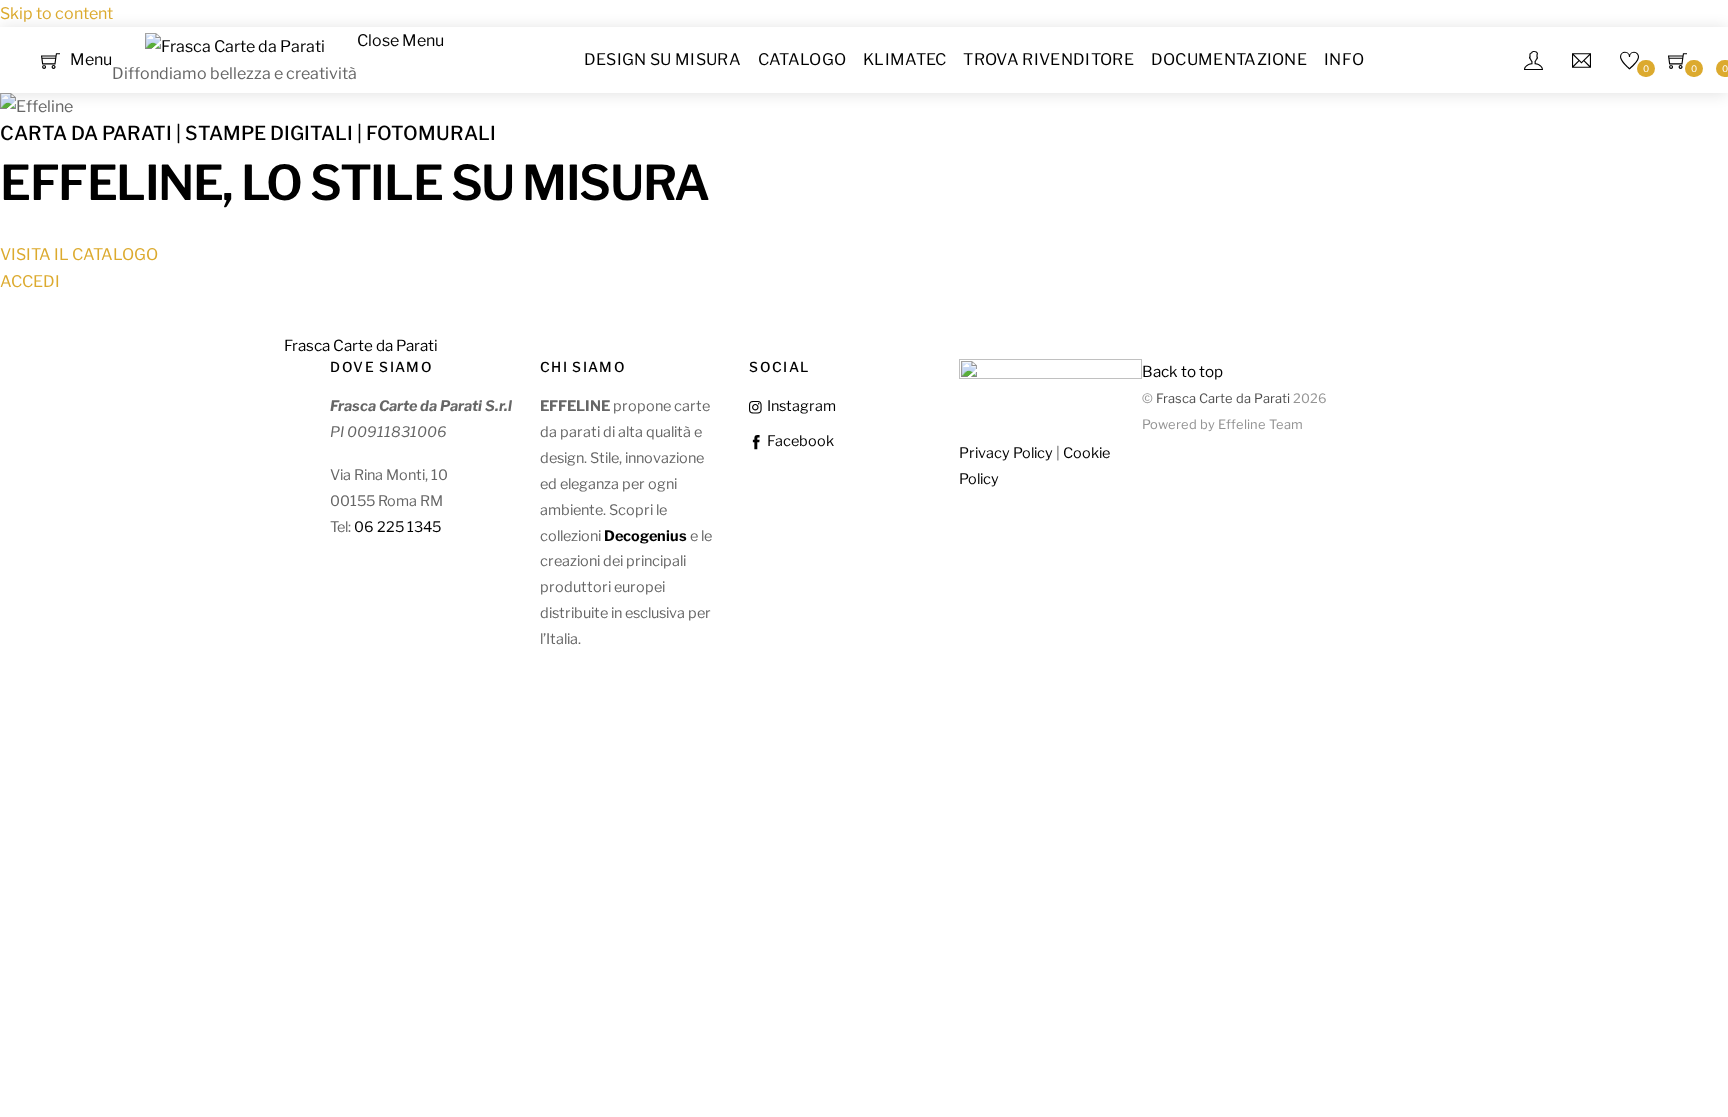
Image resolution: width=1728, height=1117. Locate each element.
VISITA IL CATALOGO (79, 254)
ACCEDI (30, 281)
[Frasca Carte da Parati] (235, 46)
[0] (50, 58)
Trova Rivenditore (1048, 59)
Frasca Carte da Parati (1223, 398)
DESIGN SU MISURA (662, 59)
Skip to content (56, 13)
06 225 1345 (397, 527)
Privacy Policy (1006, 453)
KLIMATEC (905, 59)
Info (1344, 59)
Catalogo (802, 59)
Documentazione (1229, 59)
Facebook (798, 441)
